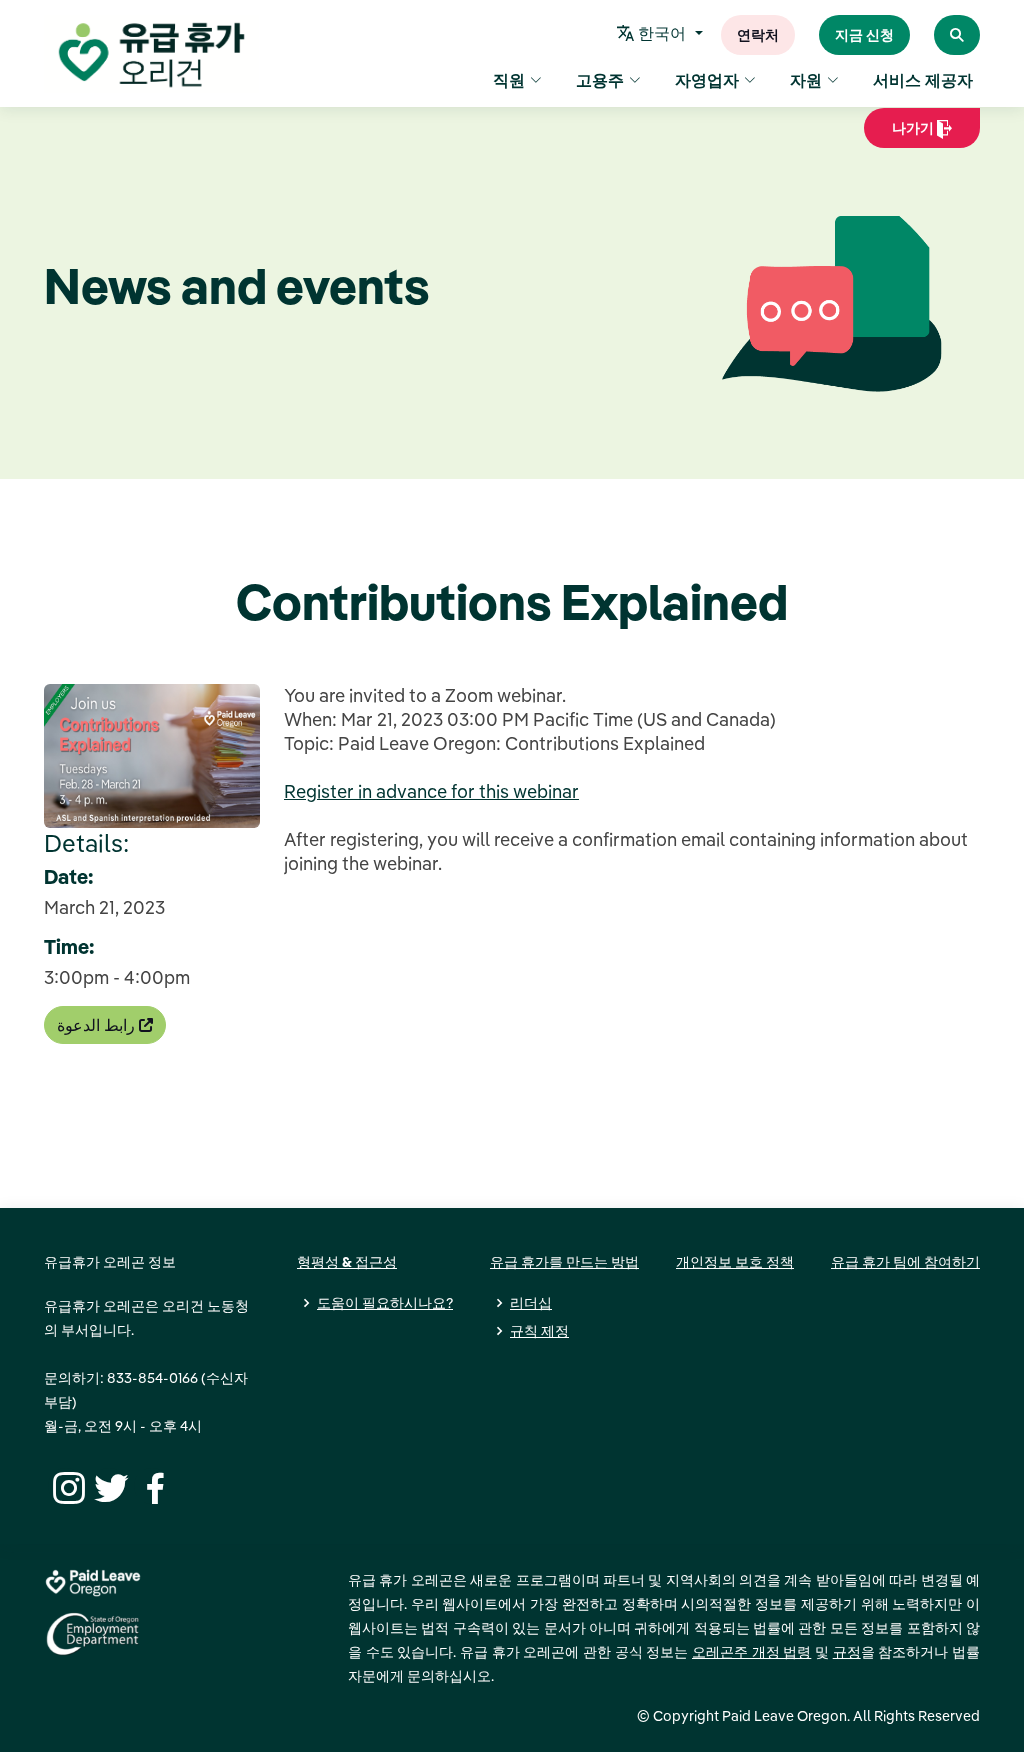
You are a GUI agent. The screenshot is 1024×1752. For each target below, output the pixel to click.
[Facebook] (152, 1486)
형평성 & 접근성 (347, 1262)
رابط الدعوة (98, 1025)
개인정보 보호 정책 (735, 1262)
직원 (509, 80)
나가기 (906, 133)
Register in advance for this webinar (431, 791)
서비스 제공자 (923, 80)
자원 (806, 80)
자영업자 (707, 80)
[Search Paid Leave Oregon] (957, 35)
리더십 (531, 1303)
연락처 (758, 35)
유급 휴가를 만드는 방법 (564, 1262)
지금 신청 (864, 35)
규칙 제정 (539, 1331)
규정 (847, 1652)
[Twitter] (109, 1486)
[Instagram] (66, 1486)
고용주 (600, 80)
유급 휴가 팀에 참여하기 (905, 1262)
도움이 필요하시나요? (385, 1303)
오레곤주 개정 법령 (751, 1652)
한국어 (662, 33)
